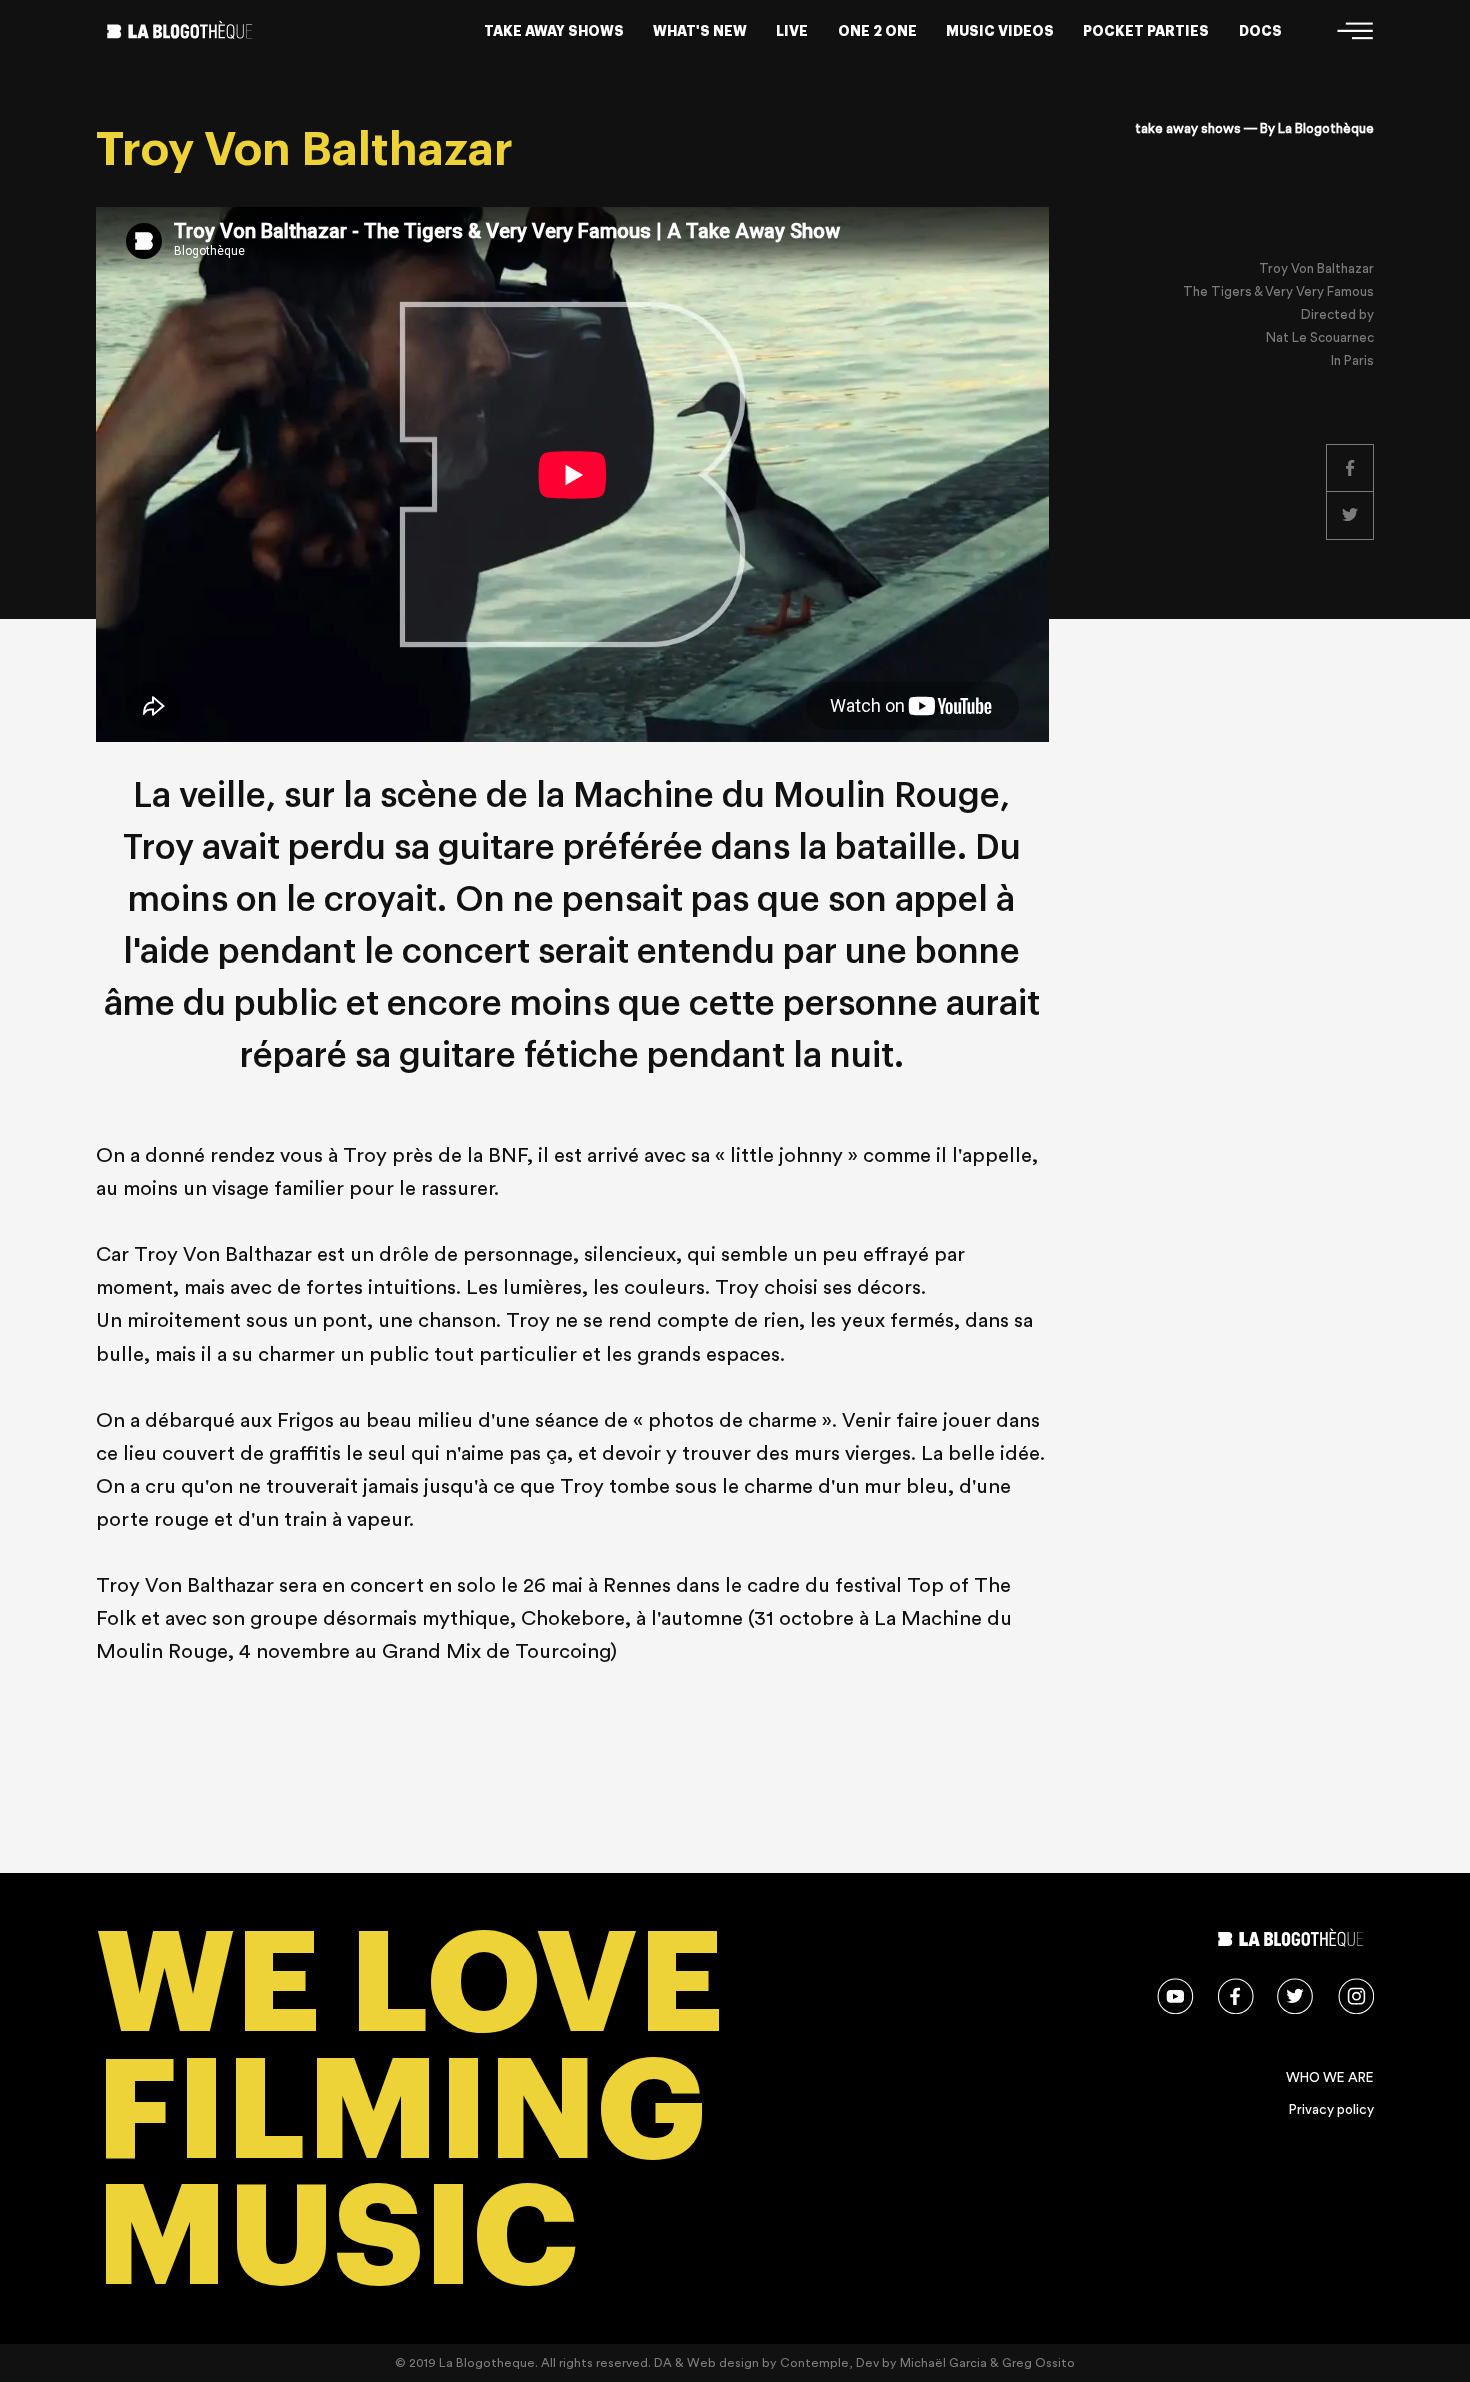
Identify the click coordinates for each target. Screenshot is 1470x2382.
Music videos (1000, 31)
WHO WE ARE (1330, 2078)
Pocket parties (1146, 31)
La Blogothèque (1326, 129)
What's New (700, 31)
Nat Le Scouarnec (1320, 338)
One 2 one (877, 31)
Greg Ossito (1038, 2363)
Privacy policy (1331, 2110)
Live (792, 31)
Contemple (814, 2363)
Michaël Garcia (943, 2363)
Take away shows (554, 31)
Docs (1260, 31)
